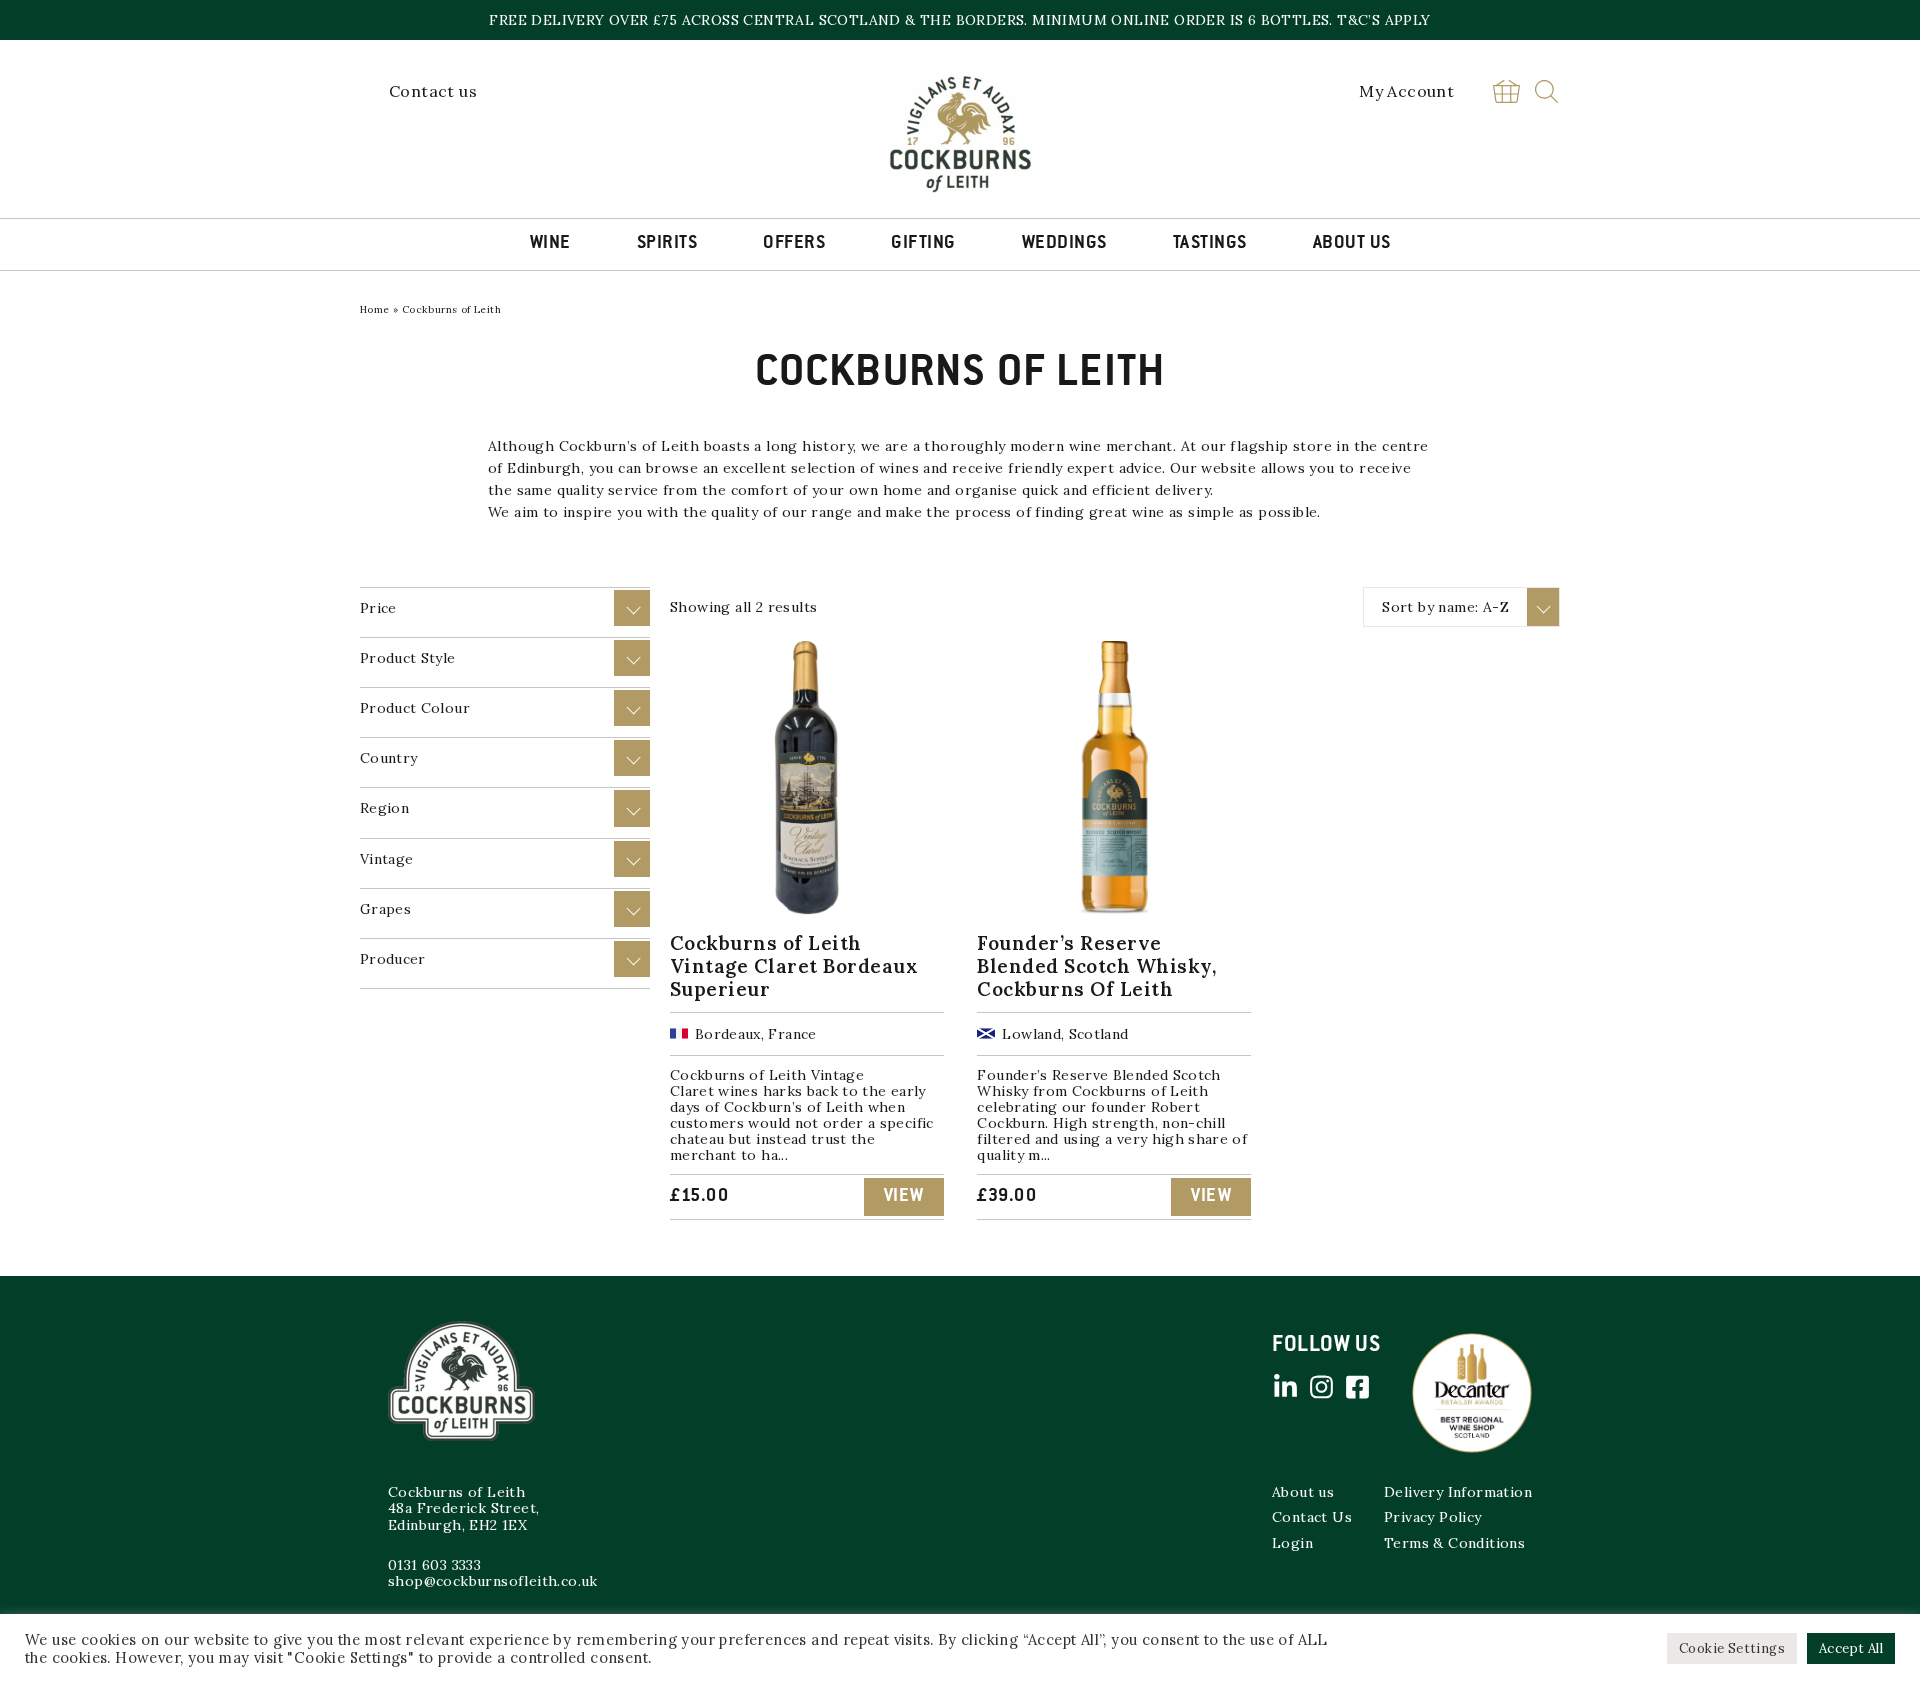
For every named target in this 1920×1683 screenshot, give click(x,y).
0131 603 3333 (434, 1565)
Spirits (667, 244)
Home (375, 309)
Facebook (1357, 1387)
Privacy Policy (1433, 1517)
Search (1546, 91)
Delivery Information (1458, 1492)
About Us (1352, 244)
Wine (550, 244)
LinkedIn (1285, 1387)
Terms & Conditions (1454, 1543)
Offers (794, 244)
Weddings (1064, 244)
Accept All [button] (1851, 1648)
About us (1303, 1492)
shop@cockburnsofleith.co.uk (493, 1581)
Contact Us (1312, 1517)
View (904, 1197)
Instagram (1321, 1387)
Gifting (923, 244)
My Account (1406, 91)
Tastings (1210, 244)
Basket (1506, 91)
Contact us (433, 91)
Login (1292, 1543)
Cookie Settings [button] (1732, 1648)
